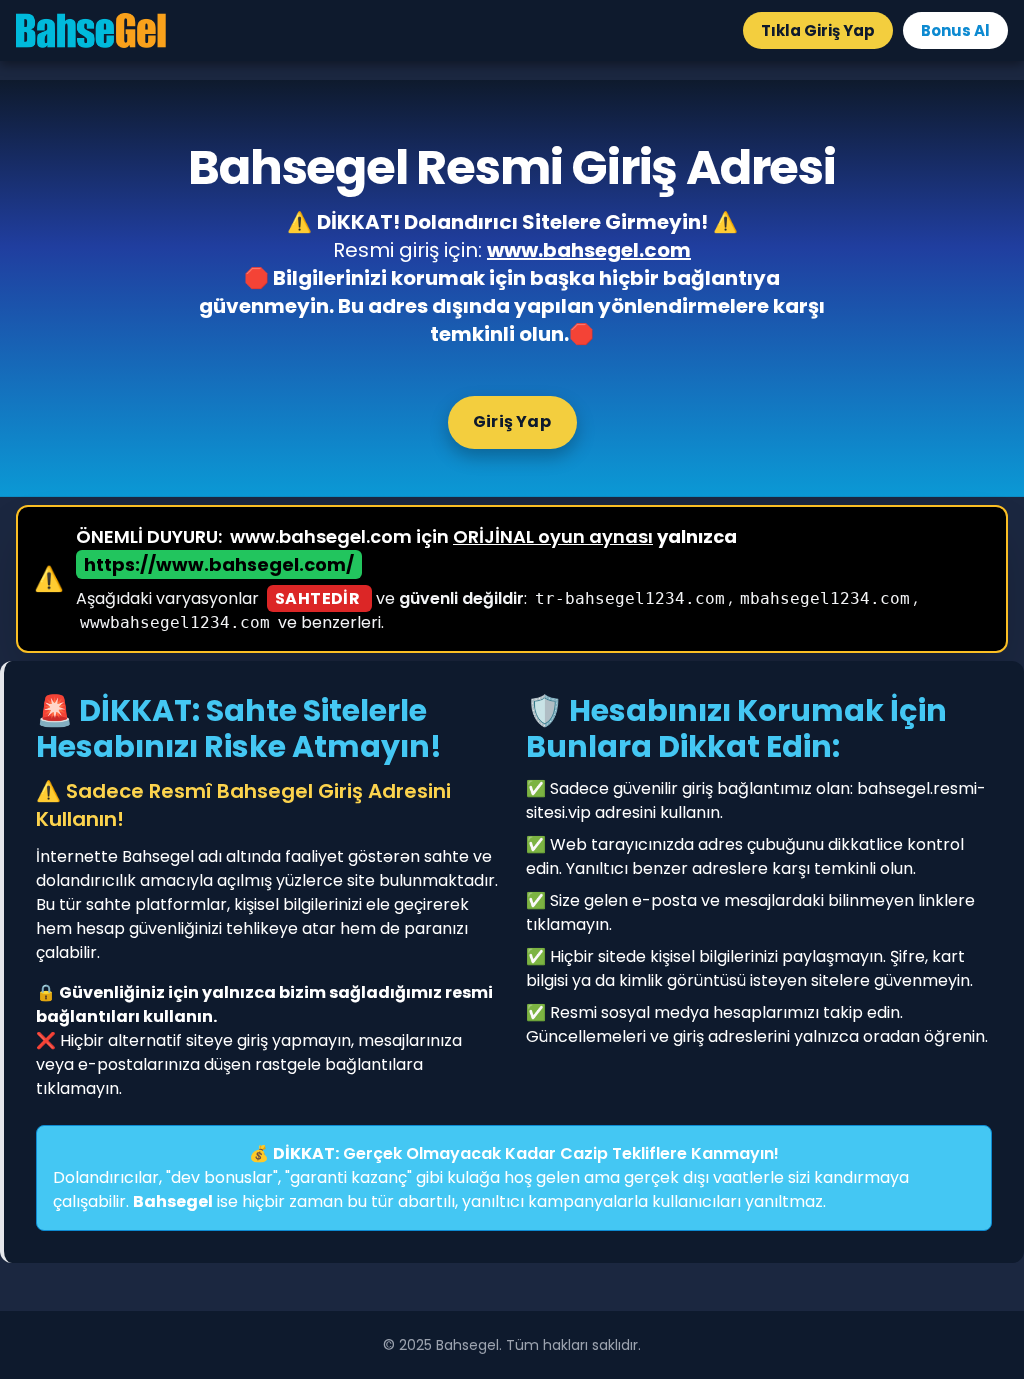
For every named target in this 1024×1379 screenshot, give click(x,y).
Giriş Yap (512, 421)
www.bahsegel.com (589, 250)
